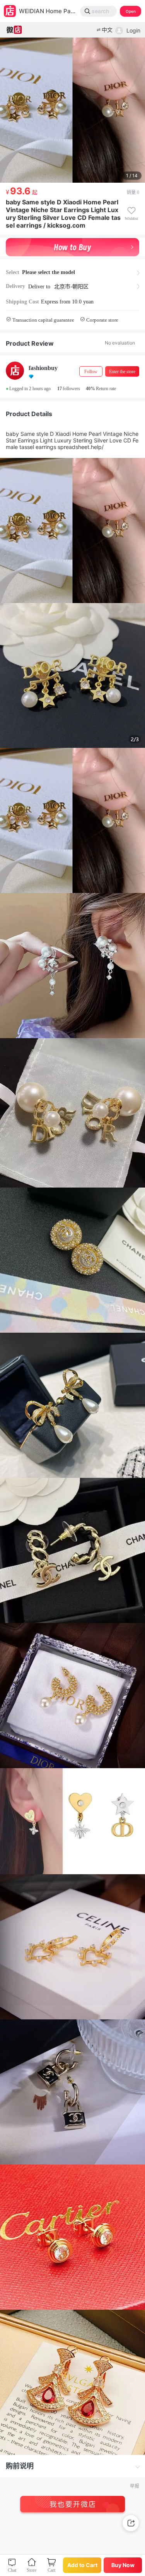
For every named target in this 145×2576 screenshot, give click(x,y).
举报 (135, 2486)
